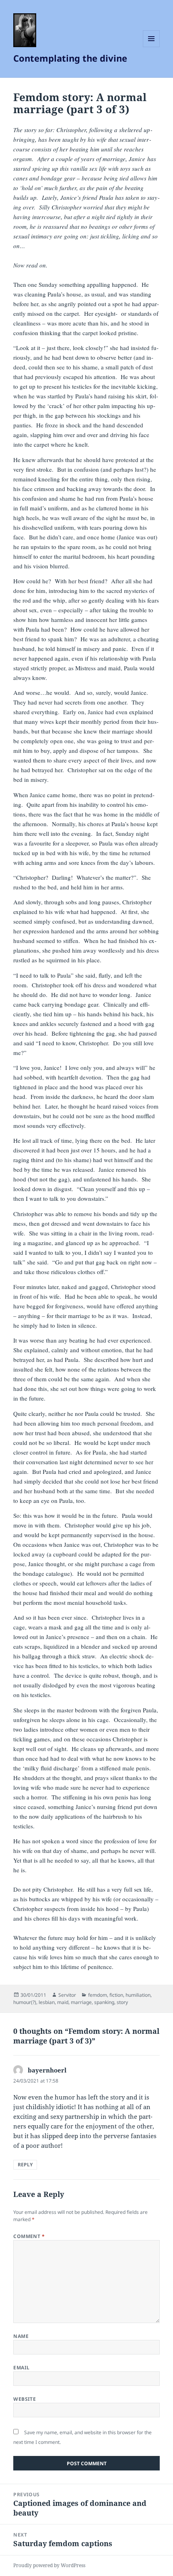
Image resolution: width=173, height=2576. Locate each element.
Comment (29, 2236)
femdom (98, 1995)
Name (21, 2336)
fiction (116, 1995)
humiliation (138, 1995)
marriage (81, 2002)
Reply (25, 2165)
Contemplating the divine (70, 58)
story (122, 2002)
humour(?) (25, 2002)
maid (63, 2002)
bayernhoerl (47, 2070)
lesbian (47, 2002)
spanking (104, 2002)
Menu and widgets (151, 47)
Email (21, 2368)
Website (25, 2399)
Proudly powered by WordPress (49, 2565)
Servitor (67, 1995)
